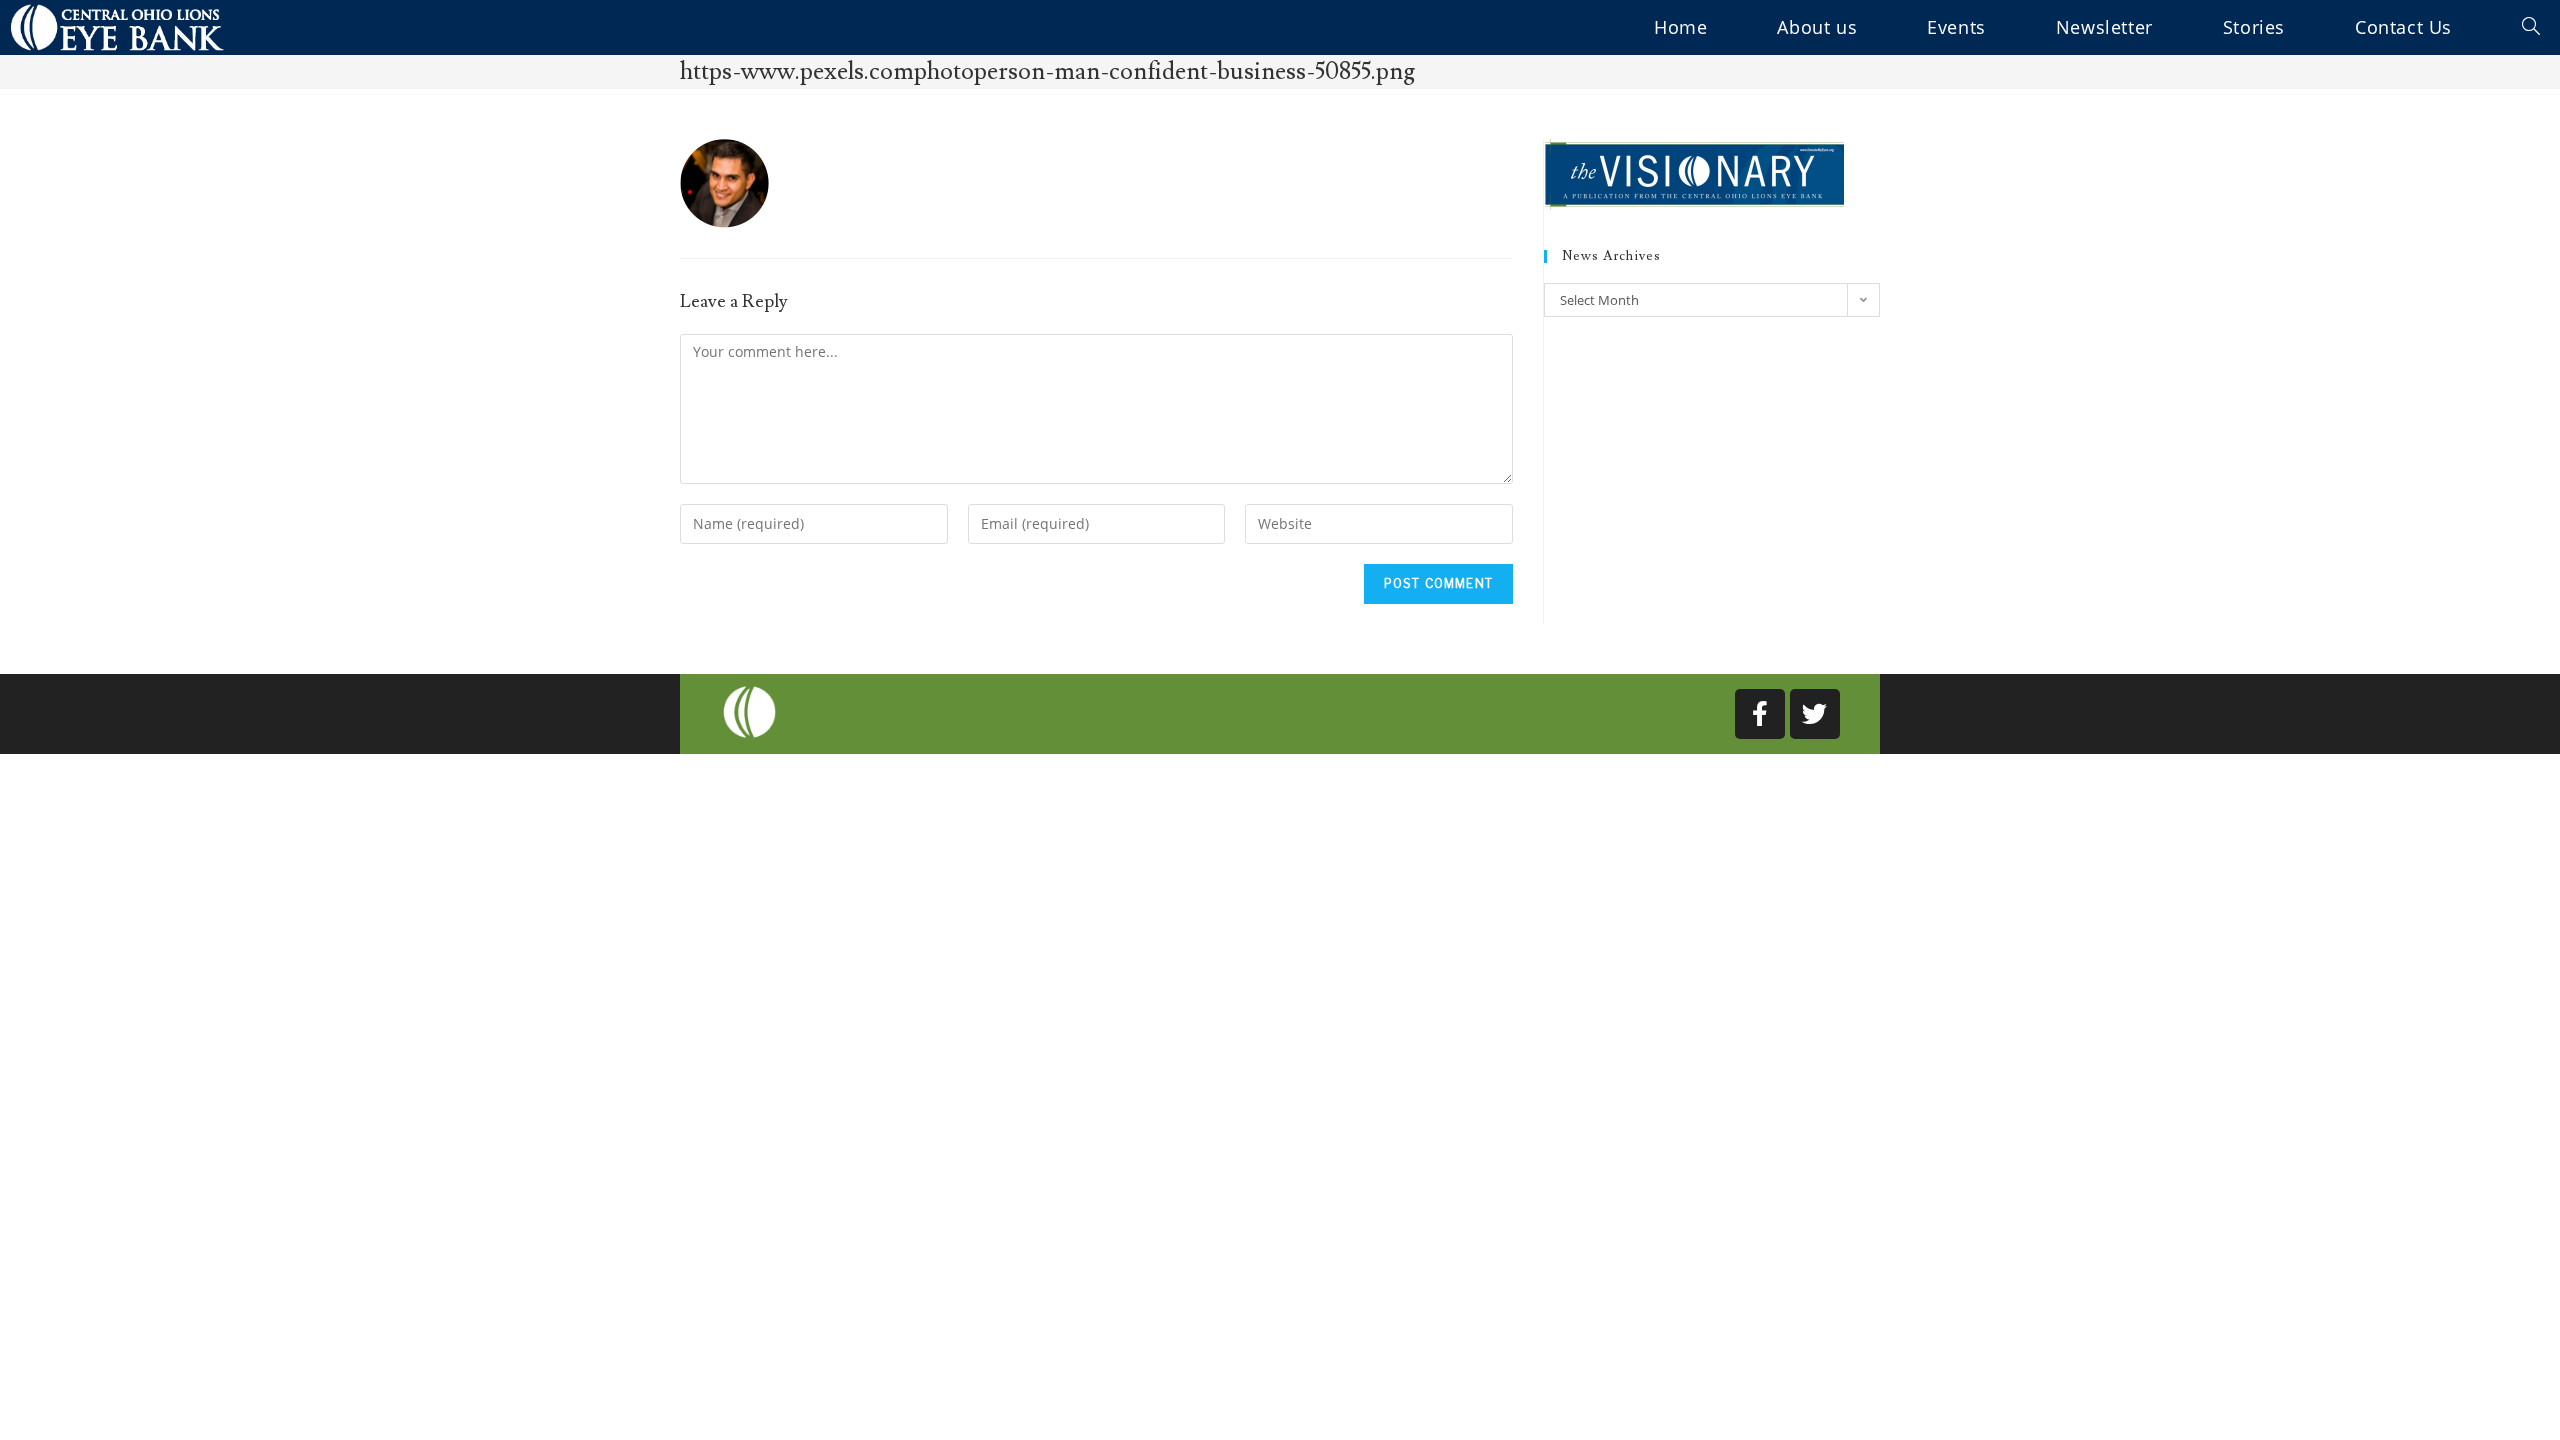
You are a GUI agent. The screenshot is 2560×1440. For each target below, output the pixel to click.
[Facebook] (1760, 714)
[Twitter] (1815, 714)
